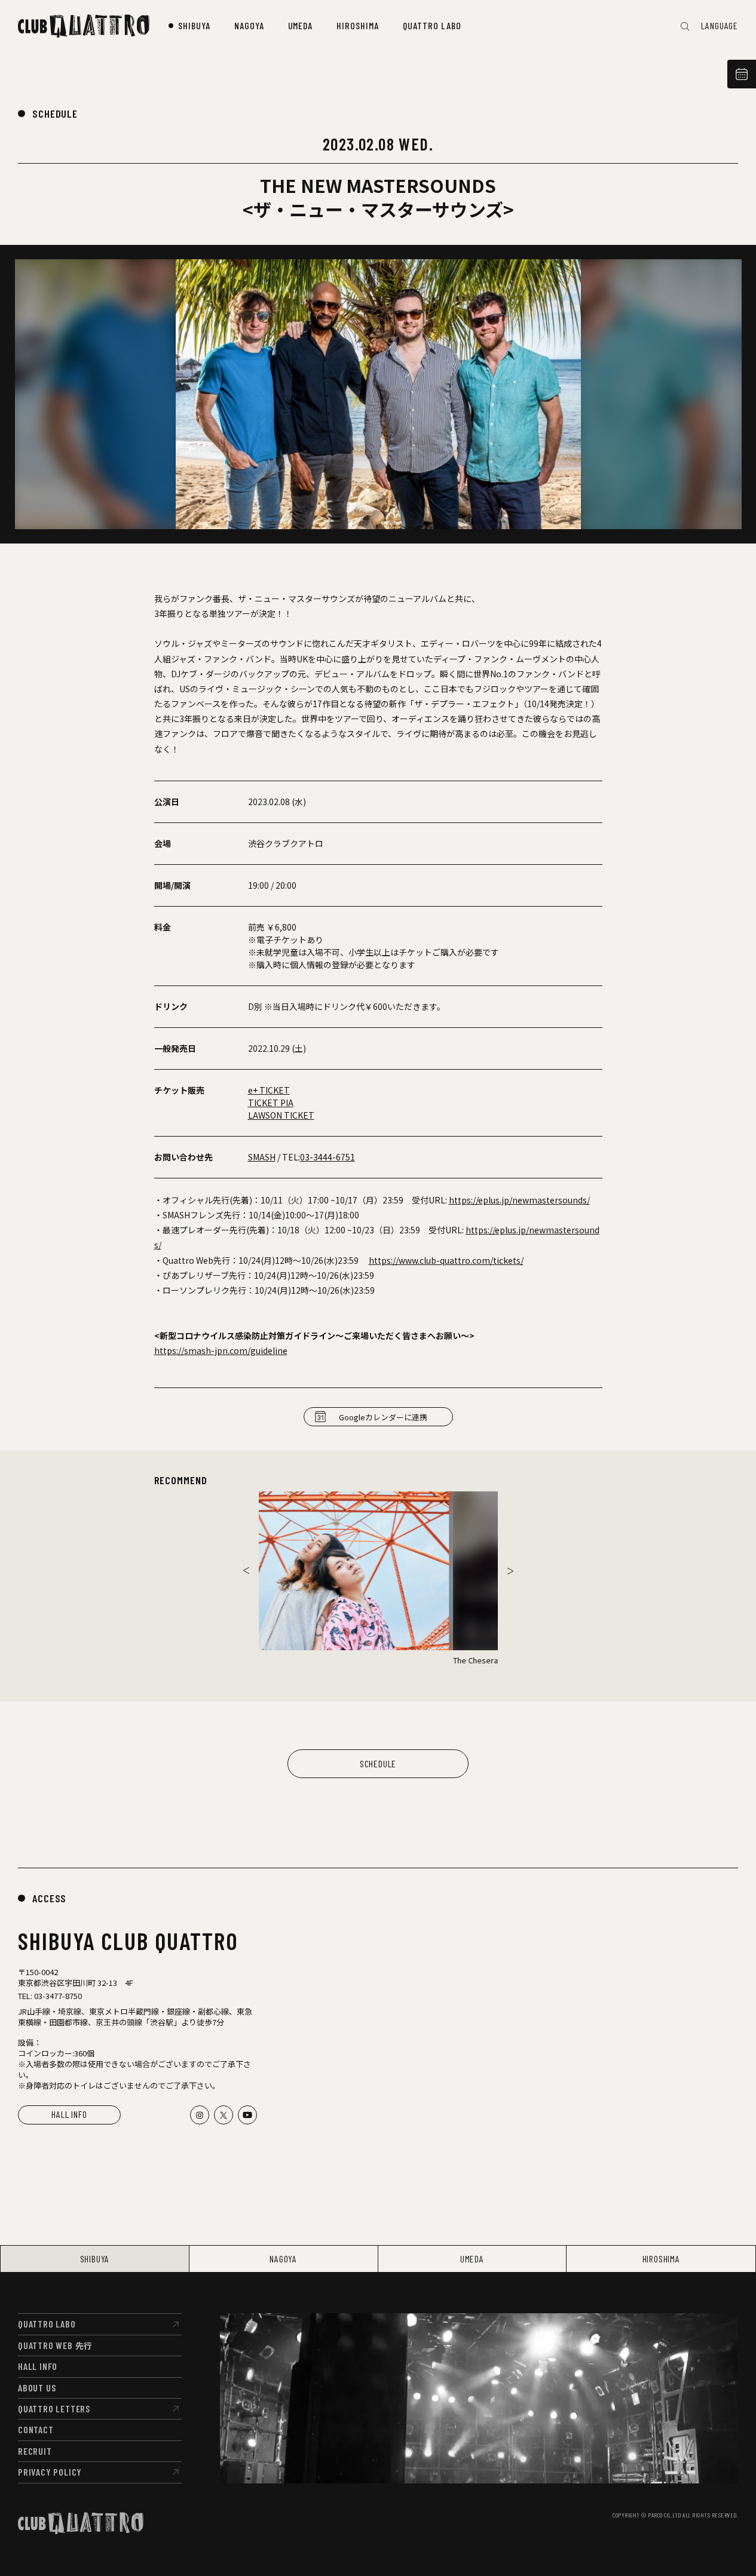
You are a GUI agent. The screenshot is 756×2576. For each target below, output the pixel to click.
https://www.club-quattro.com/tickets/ (446, 1260)
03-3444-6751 (328, 1157)
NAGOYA (283, 2259)
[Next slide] (510, 1571)
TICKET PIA (271, 1103)
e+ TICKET (269, 1090)
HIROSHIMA (661, 2259)
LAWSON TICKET (281, 1115)
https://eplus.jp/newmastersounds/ (519, 1200)
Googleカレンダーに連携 (383, 1417)
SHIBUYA (95, 2259)
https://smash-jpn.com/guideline (221, 1350)
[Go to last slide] (246, 1571)
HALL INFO (69, 2114)
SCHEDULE (55, 113)
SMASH (262, 1157)
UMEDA (472, 2259)
